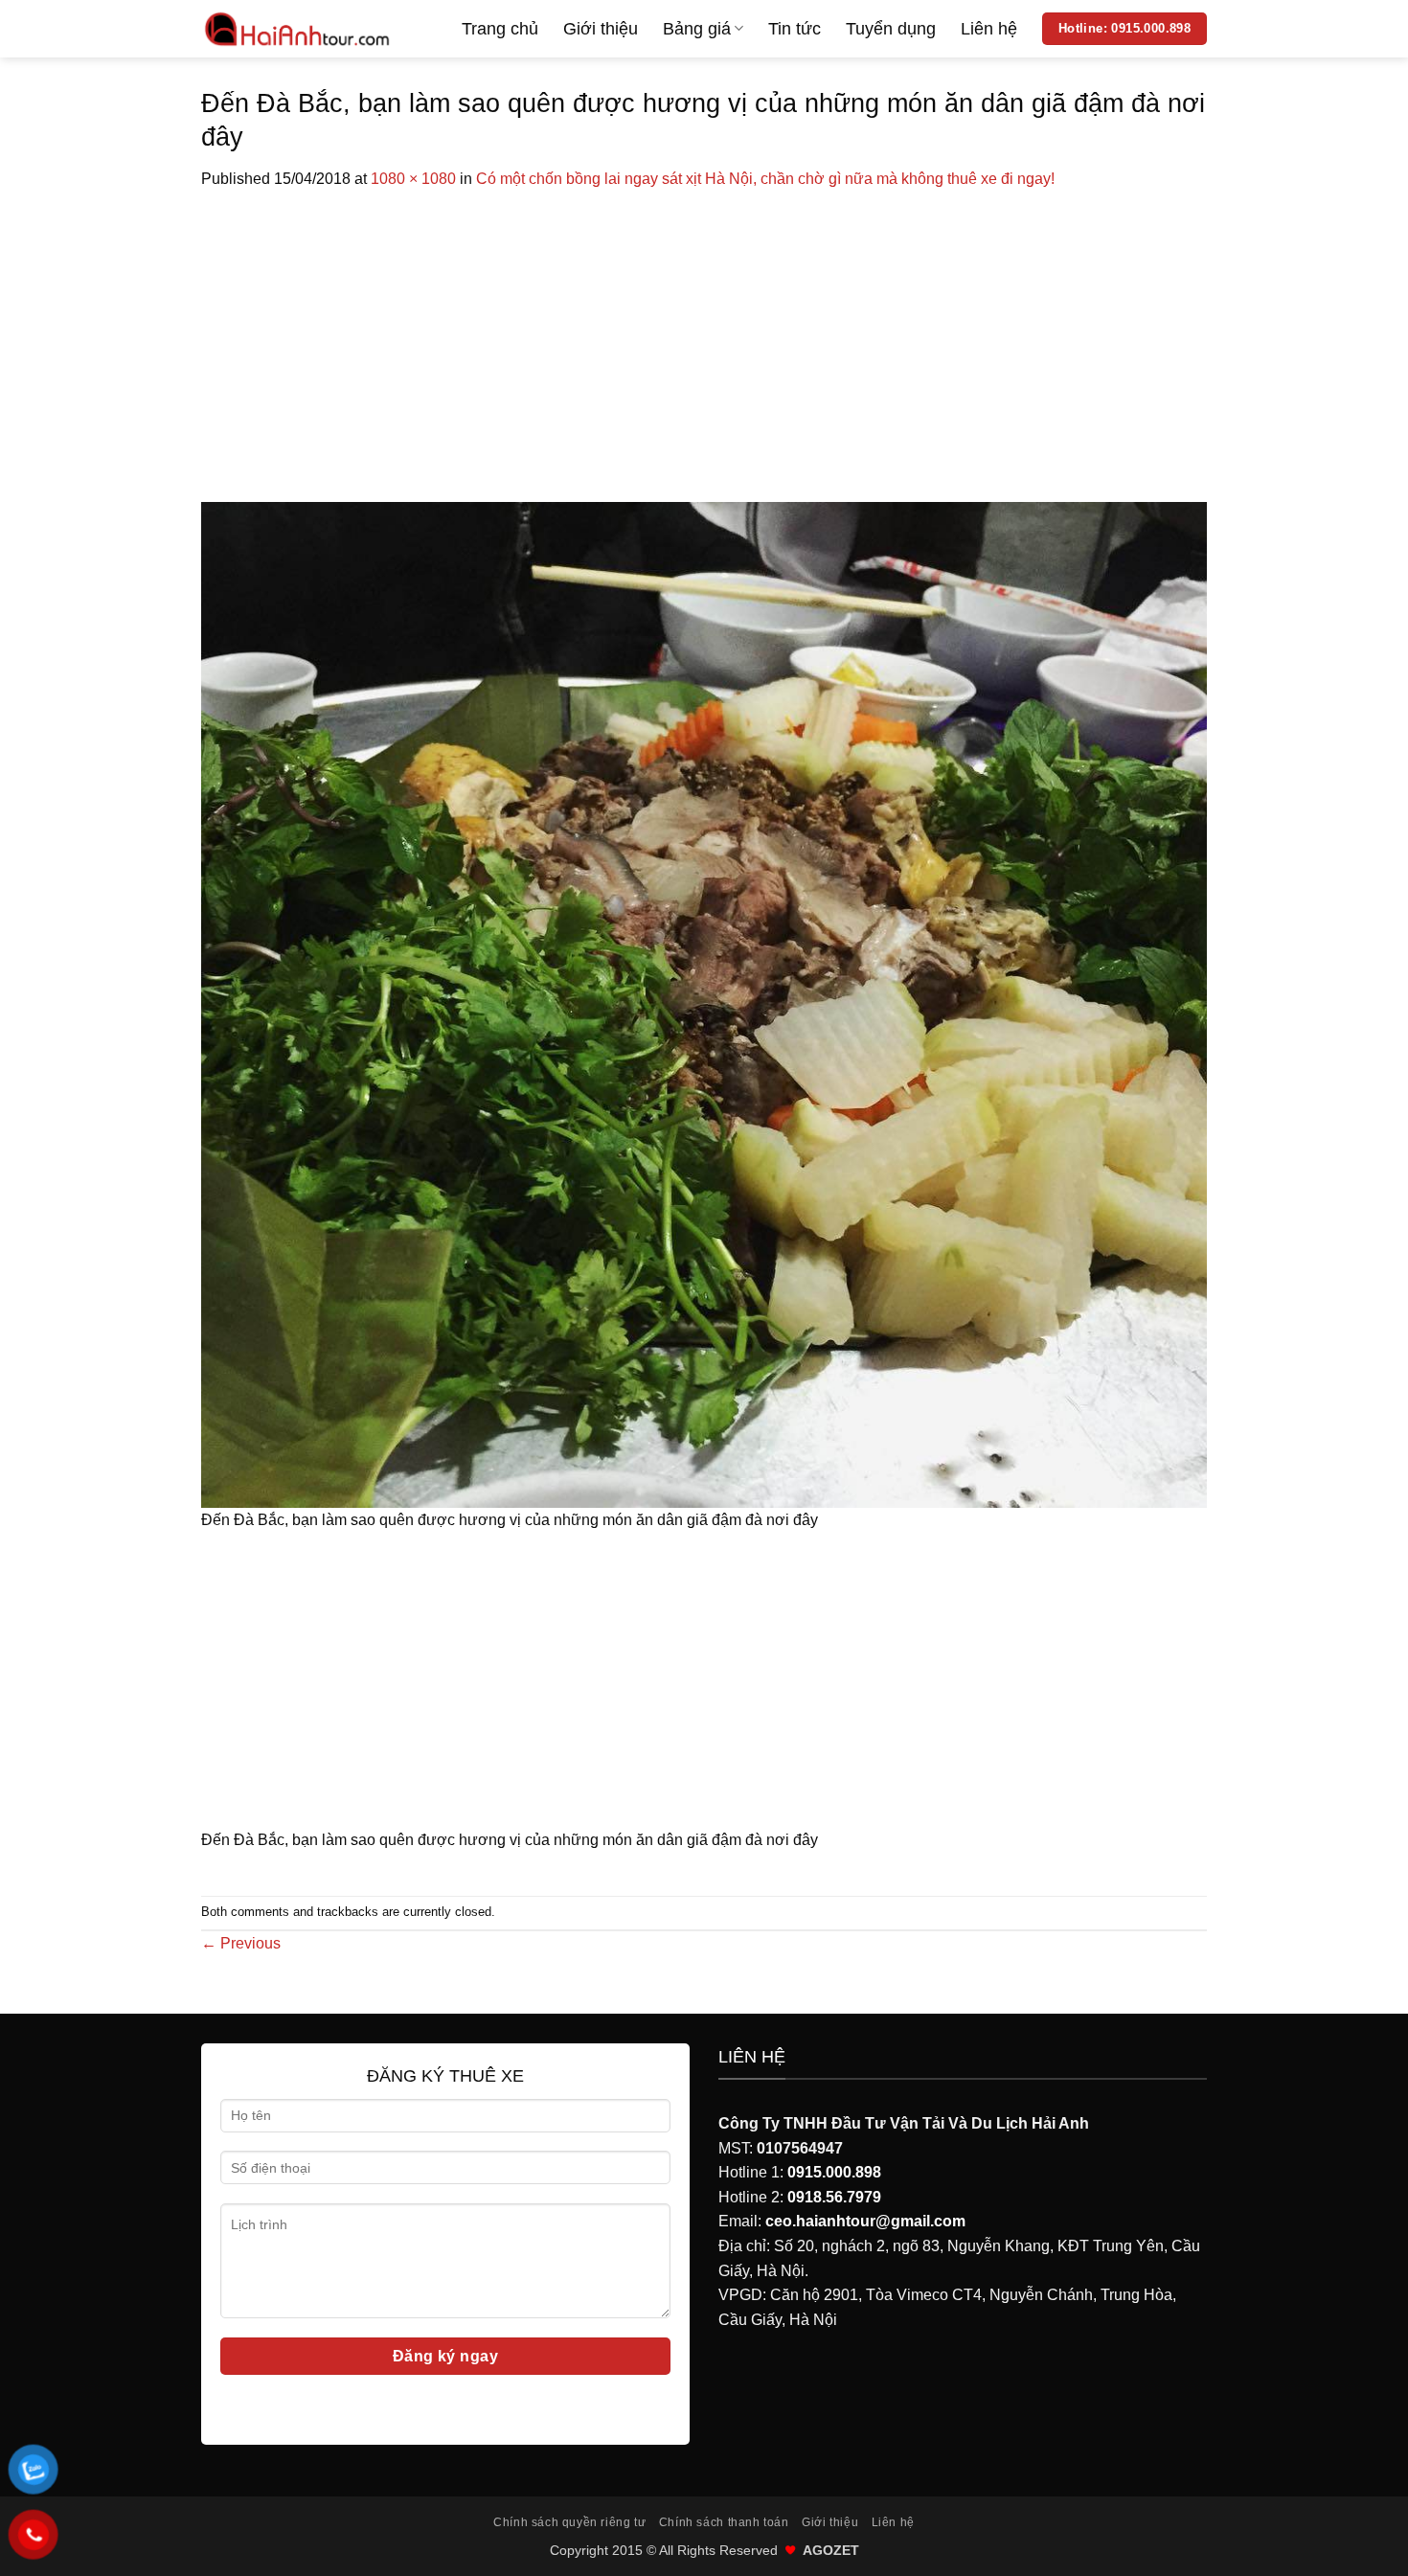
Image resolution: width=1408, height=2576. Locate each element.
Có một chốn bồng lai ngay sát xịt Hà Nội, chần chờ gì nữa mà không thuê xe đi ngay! (765, 179)
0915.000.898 (834, 2172)
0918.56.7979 (834, 2197)
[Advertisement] (704, 335)
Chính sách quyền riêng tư (569, 2522)
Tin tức (795, 29)
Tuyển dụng (891, 29)
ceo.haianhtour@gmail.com (865, 2221)
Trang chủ (500, 29)
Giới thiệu (601, 29)
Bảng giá (697, 29)
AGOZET (831, 2550)
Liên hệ (989, 29)
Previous (241, 1943)
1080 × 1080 (413, 179)
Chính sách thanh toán (724, 2522)
